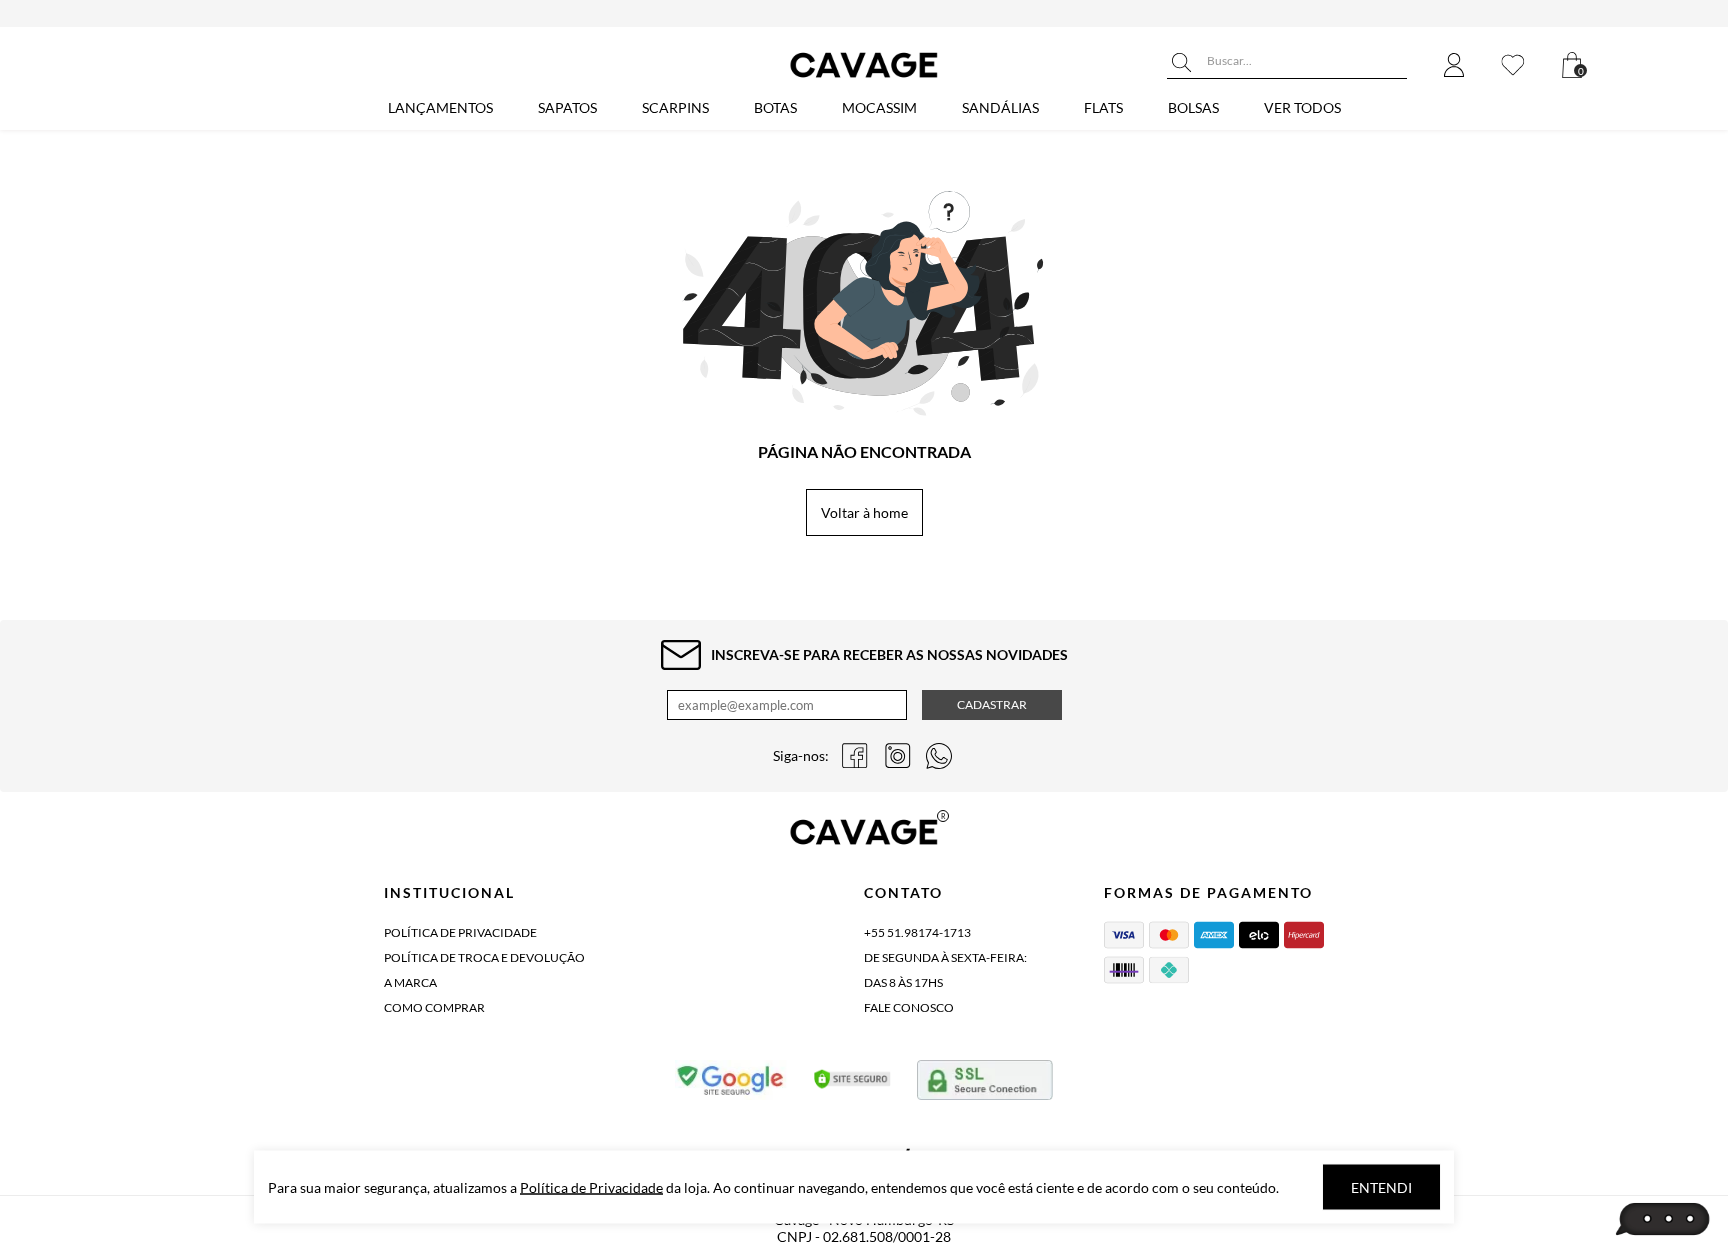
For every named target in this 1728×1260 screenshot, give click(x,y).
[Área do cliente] (1454, 66)
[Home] (864, 77)
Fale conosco (909, 1007)
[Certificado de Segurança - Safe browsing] (731, 1084)
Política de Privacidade (460, 932)
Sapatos (567, 107)
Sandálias (1000, 107)
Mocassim (879, 107)
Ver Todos (1302, 107)
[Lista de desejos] (1513, 66)
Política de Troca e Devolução (484, 957)
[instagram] (897, 756)
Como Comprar (434, 1007)
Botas (775, 107)
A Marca (410, 982)
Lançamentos (440, 107)
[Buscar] (1182, 63)
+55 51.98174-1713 (917, 932)
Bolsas (1193, 107)
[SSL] (985, 1084)
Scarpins (675, 107)
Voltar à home (864, 512)
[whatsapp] (939, 756)
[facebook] (855, 756)
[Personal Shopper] (1663, 1220)
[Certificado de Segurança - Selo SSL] (852, 1084)
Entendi (1381, 1187)
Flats (1103, 107)
